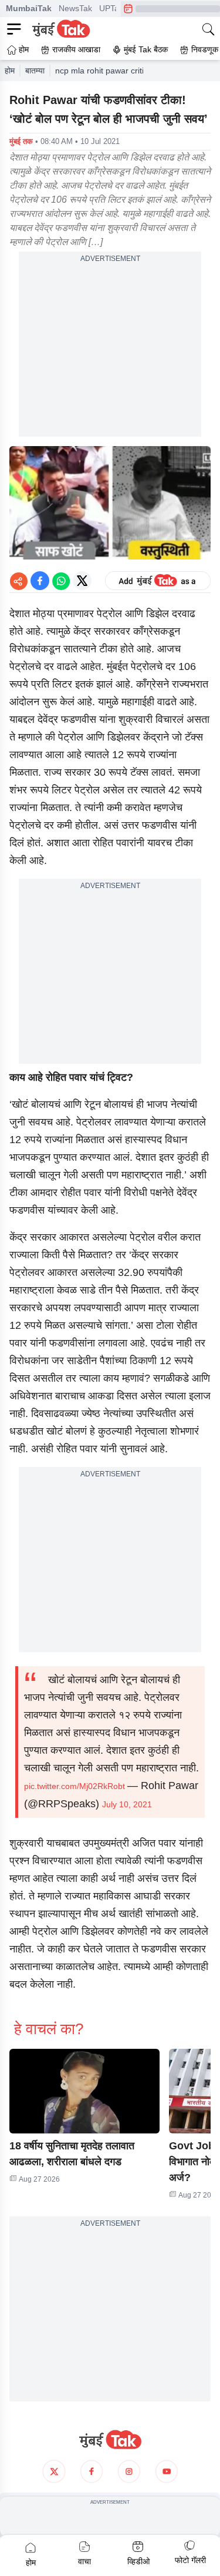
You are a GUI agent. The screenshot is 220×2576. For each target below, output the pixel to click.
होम (10, 71)
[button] (84, 2091)
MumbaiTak (29, 8)
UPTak (111, 8)
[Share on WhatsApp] (61, 581)
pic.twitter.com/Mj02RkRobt (75, 1786)
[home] (110, 2440)
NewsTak (75, 8)
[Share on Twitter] (82, 581)
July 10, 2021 (127, 1804)
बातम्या (35, 71)
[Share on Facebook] (40, 581)
